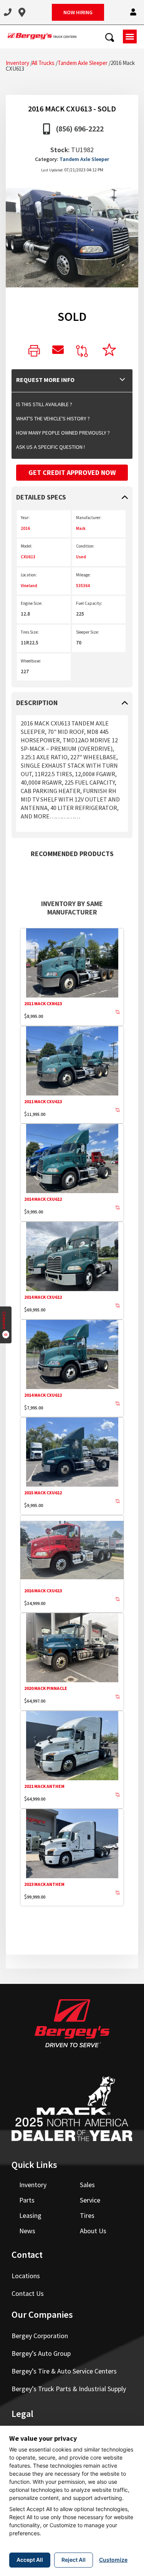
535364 (83, 586)
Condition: (85, 546)
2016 (25, 528)
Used (81, 557)
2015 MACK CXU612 (43, 1493)
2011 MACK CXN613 (43, 1003)
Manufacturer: (89, 518)
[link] (34, 351)
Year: (25, 518)
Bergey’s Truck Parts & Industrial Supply (69, 2389)
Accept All (30, 2560)
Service (90, 2200)
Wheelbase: (31, 661)
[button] (133, 12)
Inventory (17, 63)
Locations (26, 2276)
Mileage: (83, 575)
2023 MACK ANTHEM (44, 1884)
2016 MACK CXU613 (43, 1591)
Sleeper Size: (88, 632)
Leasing (30, 2215)
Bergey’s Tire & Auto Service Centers (64, 2371)
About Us (93, 2231)
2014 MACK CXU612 (43, 1199)
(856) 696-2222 (80, 129)
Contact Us (28, 2293)
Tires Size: (30, 632)
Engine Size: (31, 603)
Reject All (74, 2560)
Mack (81, 528)
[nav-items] (8, 12)
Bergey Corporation (40, 2336)
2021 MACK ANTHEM (44, 1786)
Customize (113, 2560)
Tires (87, 2215)
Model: (26, 546)
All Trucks (43, 63)
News (27, 2231)
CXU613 (28, 557)
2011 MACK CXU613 (43, 1101)
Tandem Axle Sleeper (83, 63)
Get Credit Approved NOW (72, 472)
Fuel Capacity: (89, 603)
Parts (27, 2200)
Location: (29, 575)
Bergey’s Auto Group (41, 2353)
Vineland (29, 586)
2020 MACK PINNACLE (46, 1688)
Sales (87, 2185)
